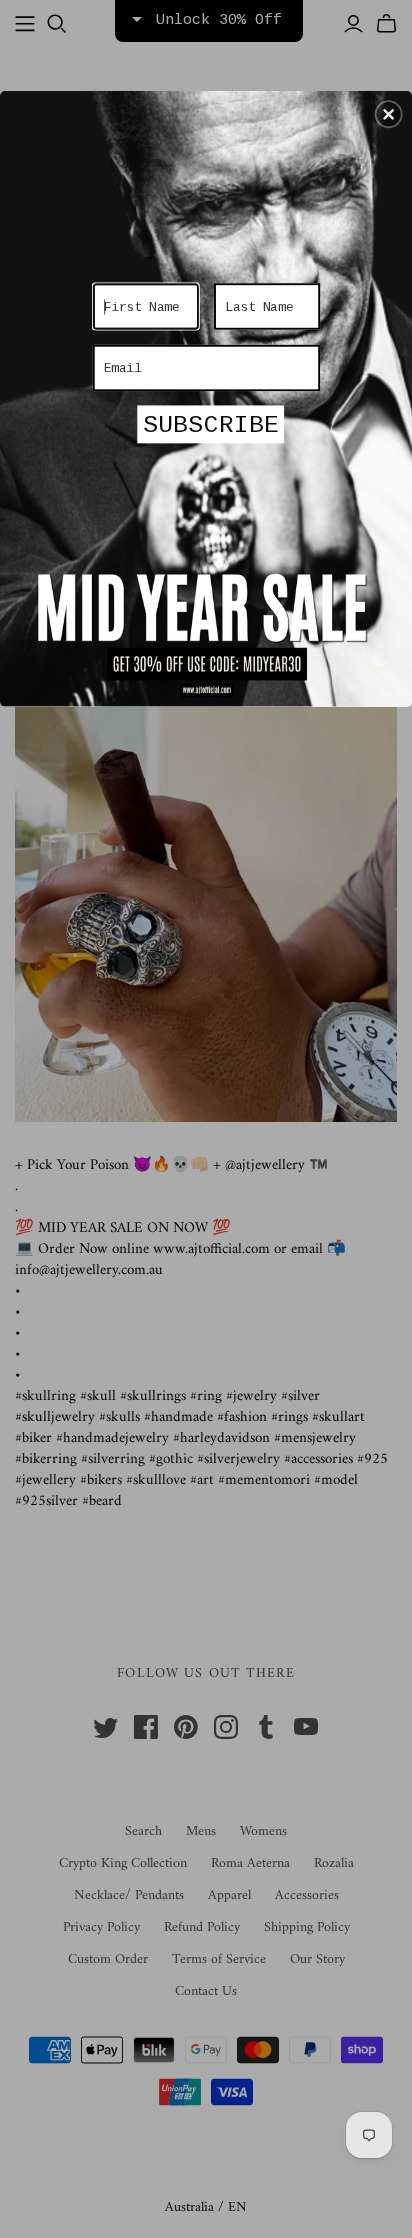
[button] (389, 114)
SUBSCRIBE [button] (211, 425)
